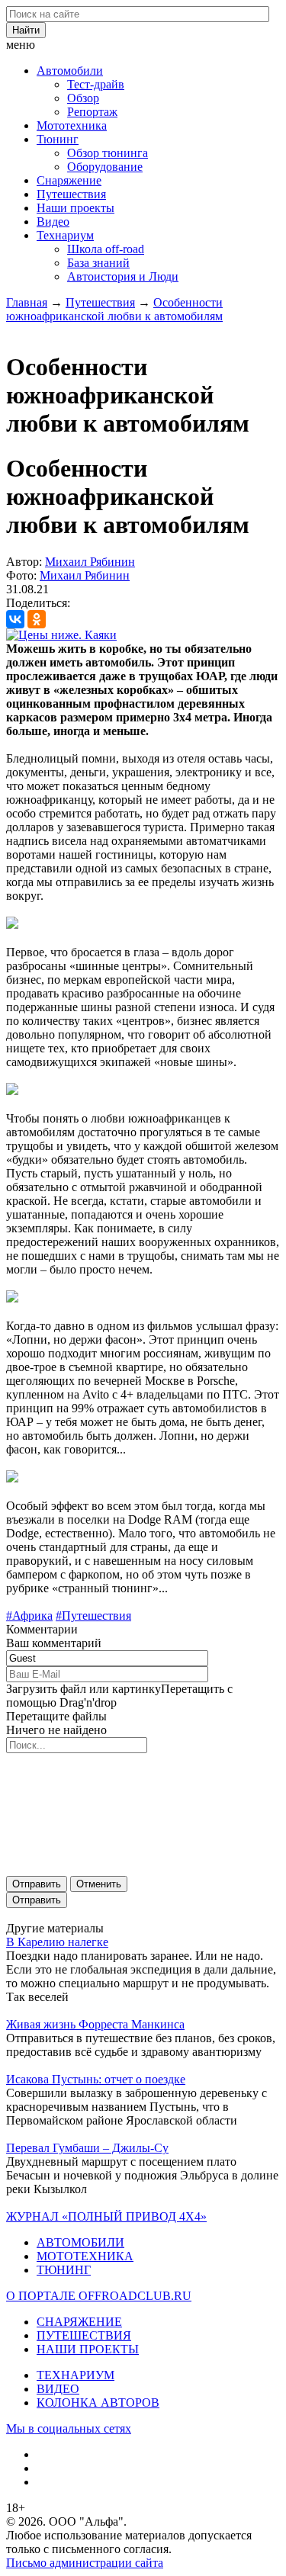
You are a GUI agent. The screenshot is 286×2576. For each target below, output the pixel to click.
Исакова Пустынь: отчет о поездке (96, 2079)
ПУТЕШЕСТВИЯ (84, 2335)
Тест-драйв (96, 84)
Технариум (65, 235)
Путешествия (71, 194)
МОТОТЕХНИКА (85, 2256)
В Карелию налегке (57, 1942)
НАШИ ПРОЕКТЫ (88, 2349)
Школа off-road (106, 249)
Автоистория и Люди (123, 276)
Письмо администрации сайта (85, 2563)
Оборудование (105, 167)
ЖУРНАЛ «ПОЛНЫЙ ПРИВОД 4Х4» (106, 2216)
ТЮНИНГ (64, 2270)
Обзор (83, 98)
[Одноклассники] (37, 619)
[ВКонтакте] (15, 619)
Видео (53, 222)
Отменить (99, 1884)
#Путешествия (93, 1616)
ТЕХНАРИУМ (76, 2375)
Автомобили (70, 71)
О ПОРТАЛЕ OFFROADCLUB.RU (99, 2296)
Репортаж (92, 112)
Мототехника (72, 125)
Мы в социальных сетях (69, 2428)
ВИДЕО (58, 2389)
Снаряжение (69, 180)
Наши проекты (76, 208)
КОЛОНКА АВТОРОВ (98, 2403)
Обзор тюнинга (108, 153)
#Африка (29, 1616)
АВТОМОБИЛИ (80, 2242)
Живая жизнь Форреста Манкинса (95, 2024)
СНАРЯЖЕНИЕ (79, 2322)
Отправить (37, 1884)
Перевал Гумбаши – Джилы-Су (87, 2148)
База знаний (98, 263)
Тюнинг (58, 139)
